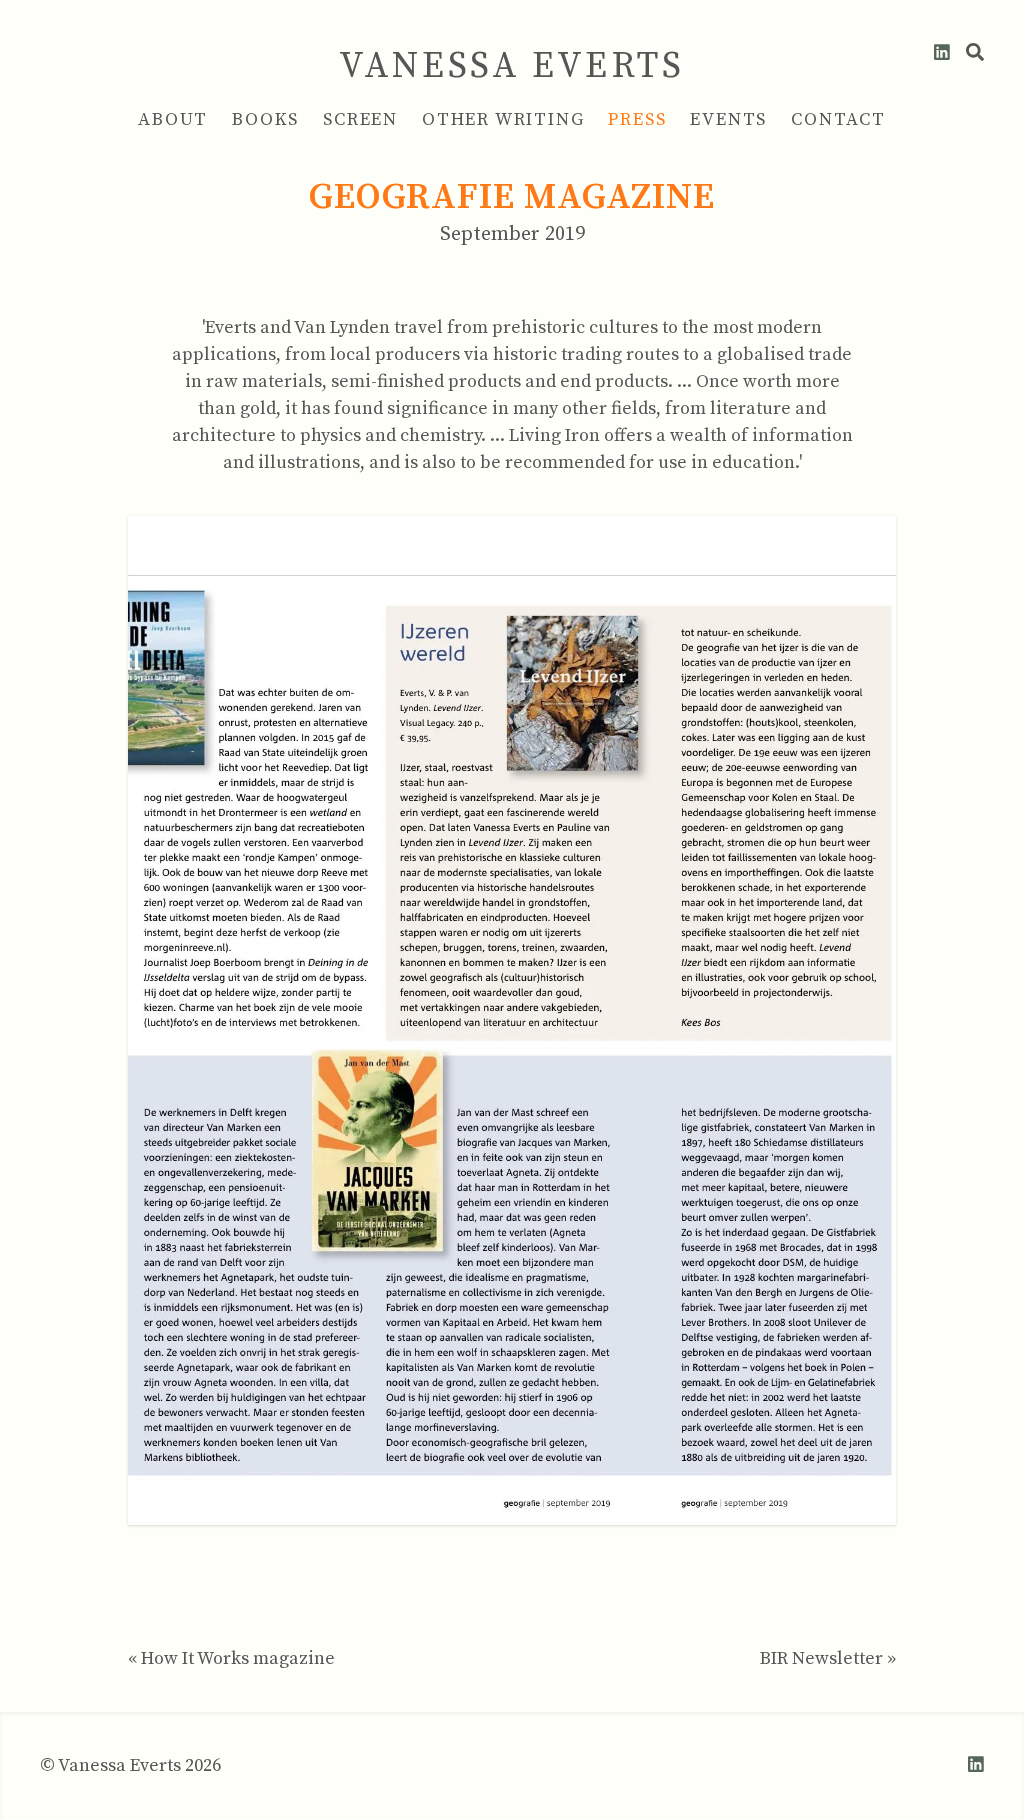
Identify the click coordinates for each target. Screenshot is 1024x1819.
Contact (838, 119)
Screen (360, 119)
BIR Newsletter (821, 1658)
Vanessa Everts (511, 66)
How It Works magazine (238, 1658)
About (173, 119)
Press (637, 119)
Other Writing (503, 119)
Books (265, 119)
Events (728, 119)
